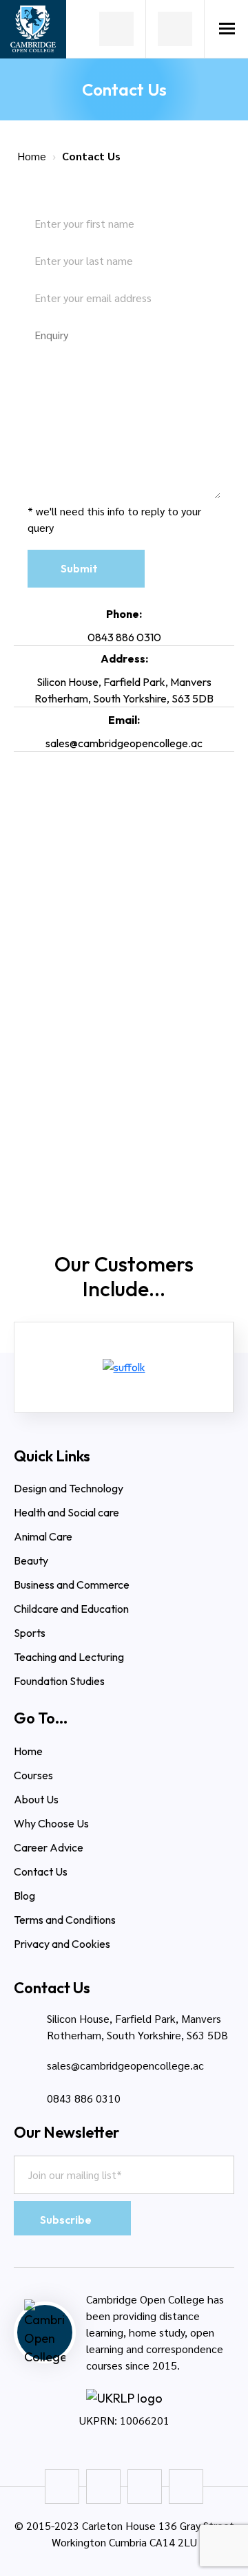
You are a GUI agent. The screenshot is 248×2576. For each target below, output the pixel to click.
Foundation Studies (59, 1681)
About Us (36, 1799)
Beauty (31, 1560)
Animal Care (43, 1536)
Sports (30, 1633)
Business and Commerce (72, 1585)
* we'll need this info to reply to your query (114, 519)
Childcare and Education (71, 1609)
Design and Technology (69, 1488)
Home (32, 156)
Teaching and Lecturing (69, 1657)
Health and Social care (66, 1512)
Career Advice (49, 1847)
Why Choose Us (52, 1823)
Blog (24, 1896)
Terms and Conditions (65, 1920)
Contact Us (41, 1871)
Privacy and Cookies (62, 1944)
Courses (33, 1775)
